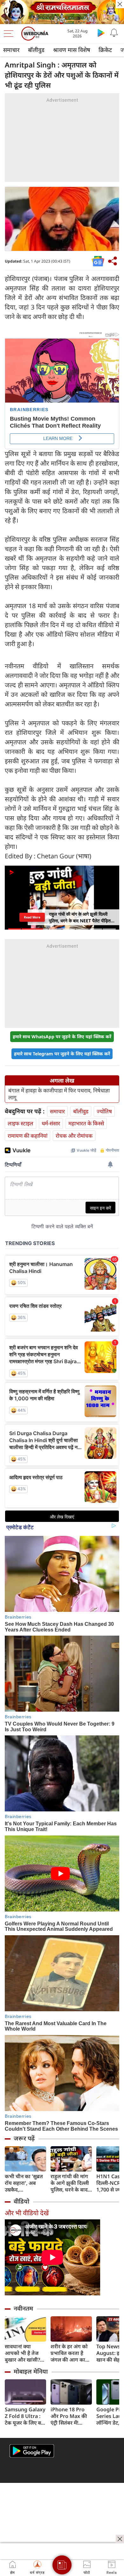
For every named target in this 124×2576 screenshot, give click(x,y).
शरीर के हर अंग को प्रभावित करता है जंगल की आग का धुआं (69, 2353)
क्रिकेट (105, 50)
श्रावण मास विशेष (72, 50)
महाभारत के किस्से (86, 1123)
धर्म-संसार (51, 1123)
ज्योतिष (104, 1111)
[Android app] (32, 2451)
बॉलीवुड (36, 50)
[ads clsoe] (120, 2539)
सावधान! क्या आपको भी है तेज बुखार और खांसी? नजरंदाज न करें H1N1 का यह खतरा (25, 2353)
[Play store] (101, 33)
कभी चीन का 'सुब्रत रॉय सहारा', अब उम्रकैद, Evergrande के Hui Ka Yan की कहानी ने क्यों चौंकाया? (24, 2183)
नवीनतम (23, 2308)
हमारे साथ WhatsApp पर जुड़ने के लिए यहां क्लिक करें (62, 1037)
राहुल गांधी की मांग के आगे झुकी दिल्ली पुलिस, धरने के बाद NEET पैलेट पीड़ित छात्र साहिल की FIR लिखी (70, 2183)
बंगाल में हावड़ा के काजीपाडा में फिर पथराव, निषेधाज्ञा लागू (59, 1094)
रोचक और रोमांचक (74, 1136)
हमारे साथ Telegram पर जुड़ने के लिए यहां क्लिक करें (62, 1054)
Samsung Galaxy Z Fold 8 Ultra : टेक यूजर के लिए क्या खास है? (25, 2416)
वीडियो (21, 2201)
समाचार (11, 50)
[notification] (114, 33)
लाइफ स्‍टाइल (21, 1123)
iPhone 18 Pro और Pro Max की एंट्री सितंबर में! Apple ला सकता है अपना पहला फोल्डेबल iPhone (70, 2416)
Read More (32, 917)
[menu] (10, 34)
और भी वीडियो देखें (27, 2213)
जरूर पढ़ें (24, 2138)
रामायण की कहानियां (28, 1136)
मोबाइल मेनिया (31, 2371)
